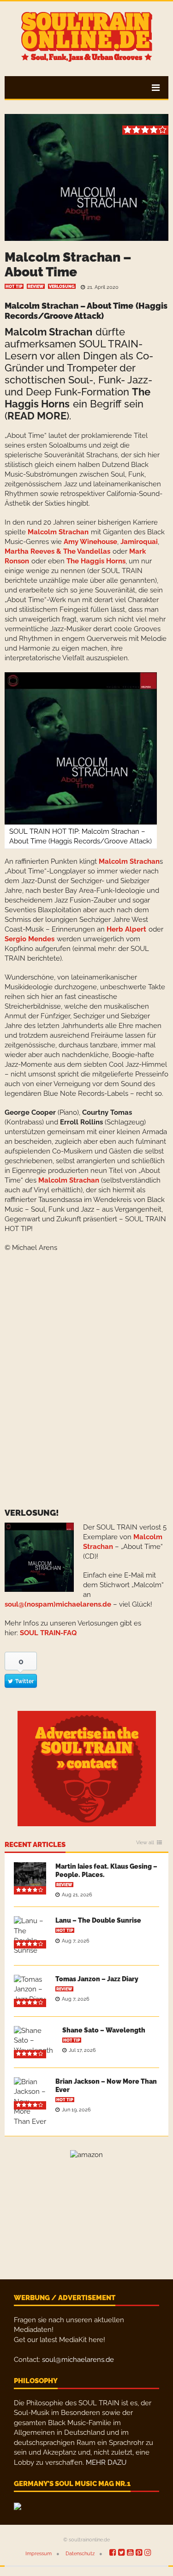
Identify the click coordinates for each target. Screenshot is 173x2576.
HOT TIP (14, 287)
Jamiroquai (139, 542)
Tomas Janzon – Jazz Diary (97, 1979)
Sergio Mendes (30, 939)
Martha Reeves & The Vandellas (57, 551)
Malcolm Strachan (58, 532)
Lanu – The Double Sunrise (98, 1920)
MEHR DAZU (106, 2462)
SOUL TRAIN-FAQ (48, 1633)
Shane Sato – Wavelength (104, 2030)
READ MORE (37, 416)
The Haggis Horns (96, 561)
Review (36, 287)
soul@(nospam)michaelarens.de (58, 1604)
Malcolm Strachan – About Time (68, 265)
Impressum (39, 2554)
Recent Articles (35, 1845)
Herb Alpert (126, 929)
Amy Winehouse (90, 542)
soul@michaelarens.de (78, 2360)
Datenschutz (80, 2554)
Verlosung (62, 287)
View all (145, 1843)
